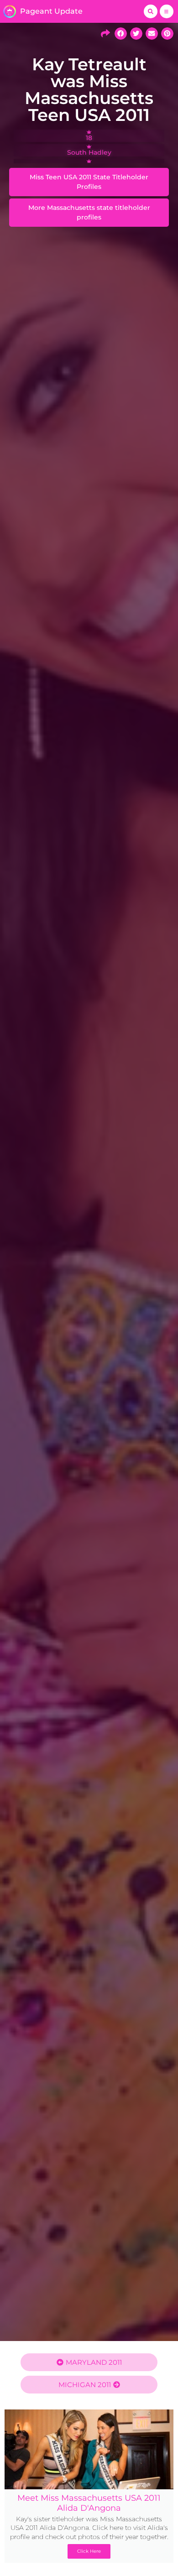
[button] (151, 11)
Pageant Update (51, 11)
